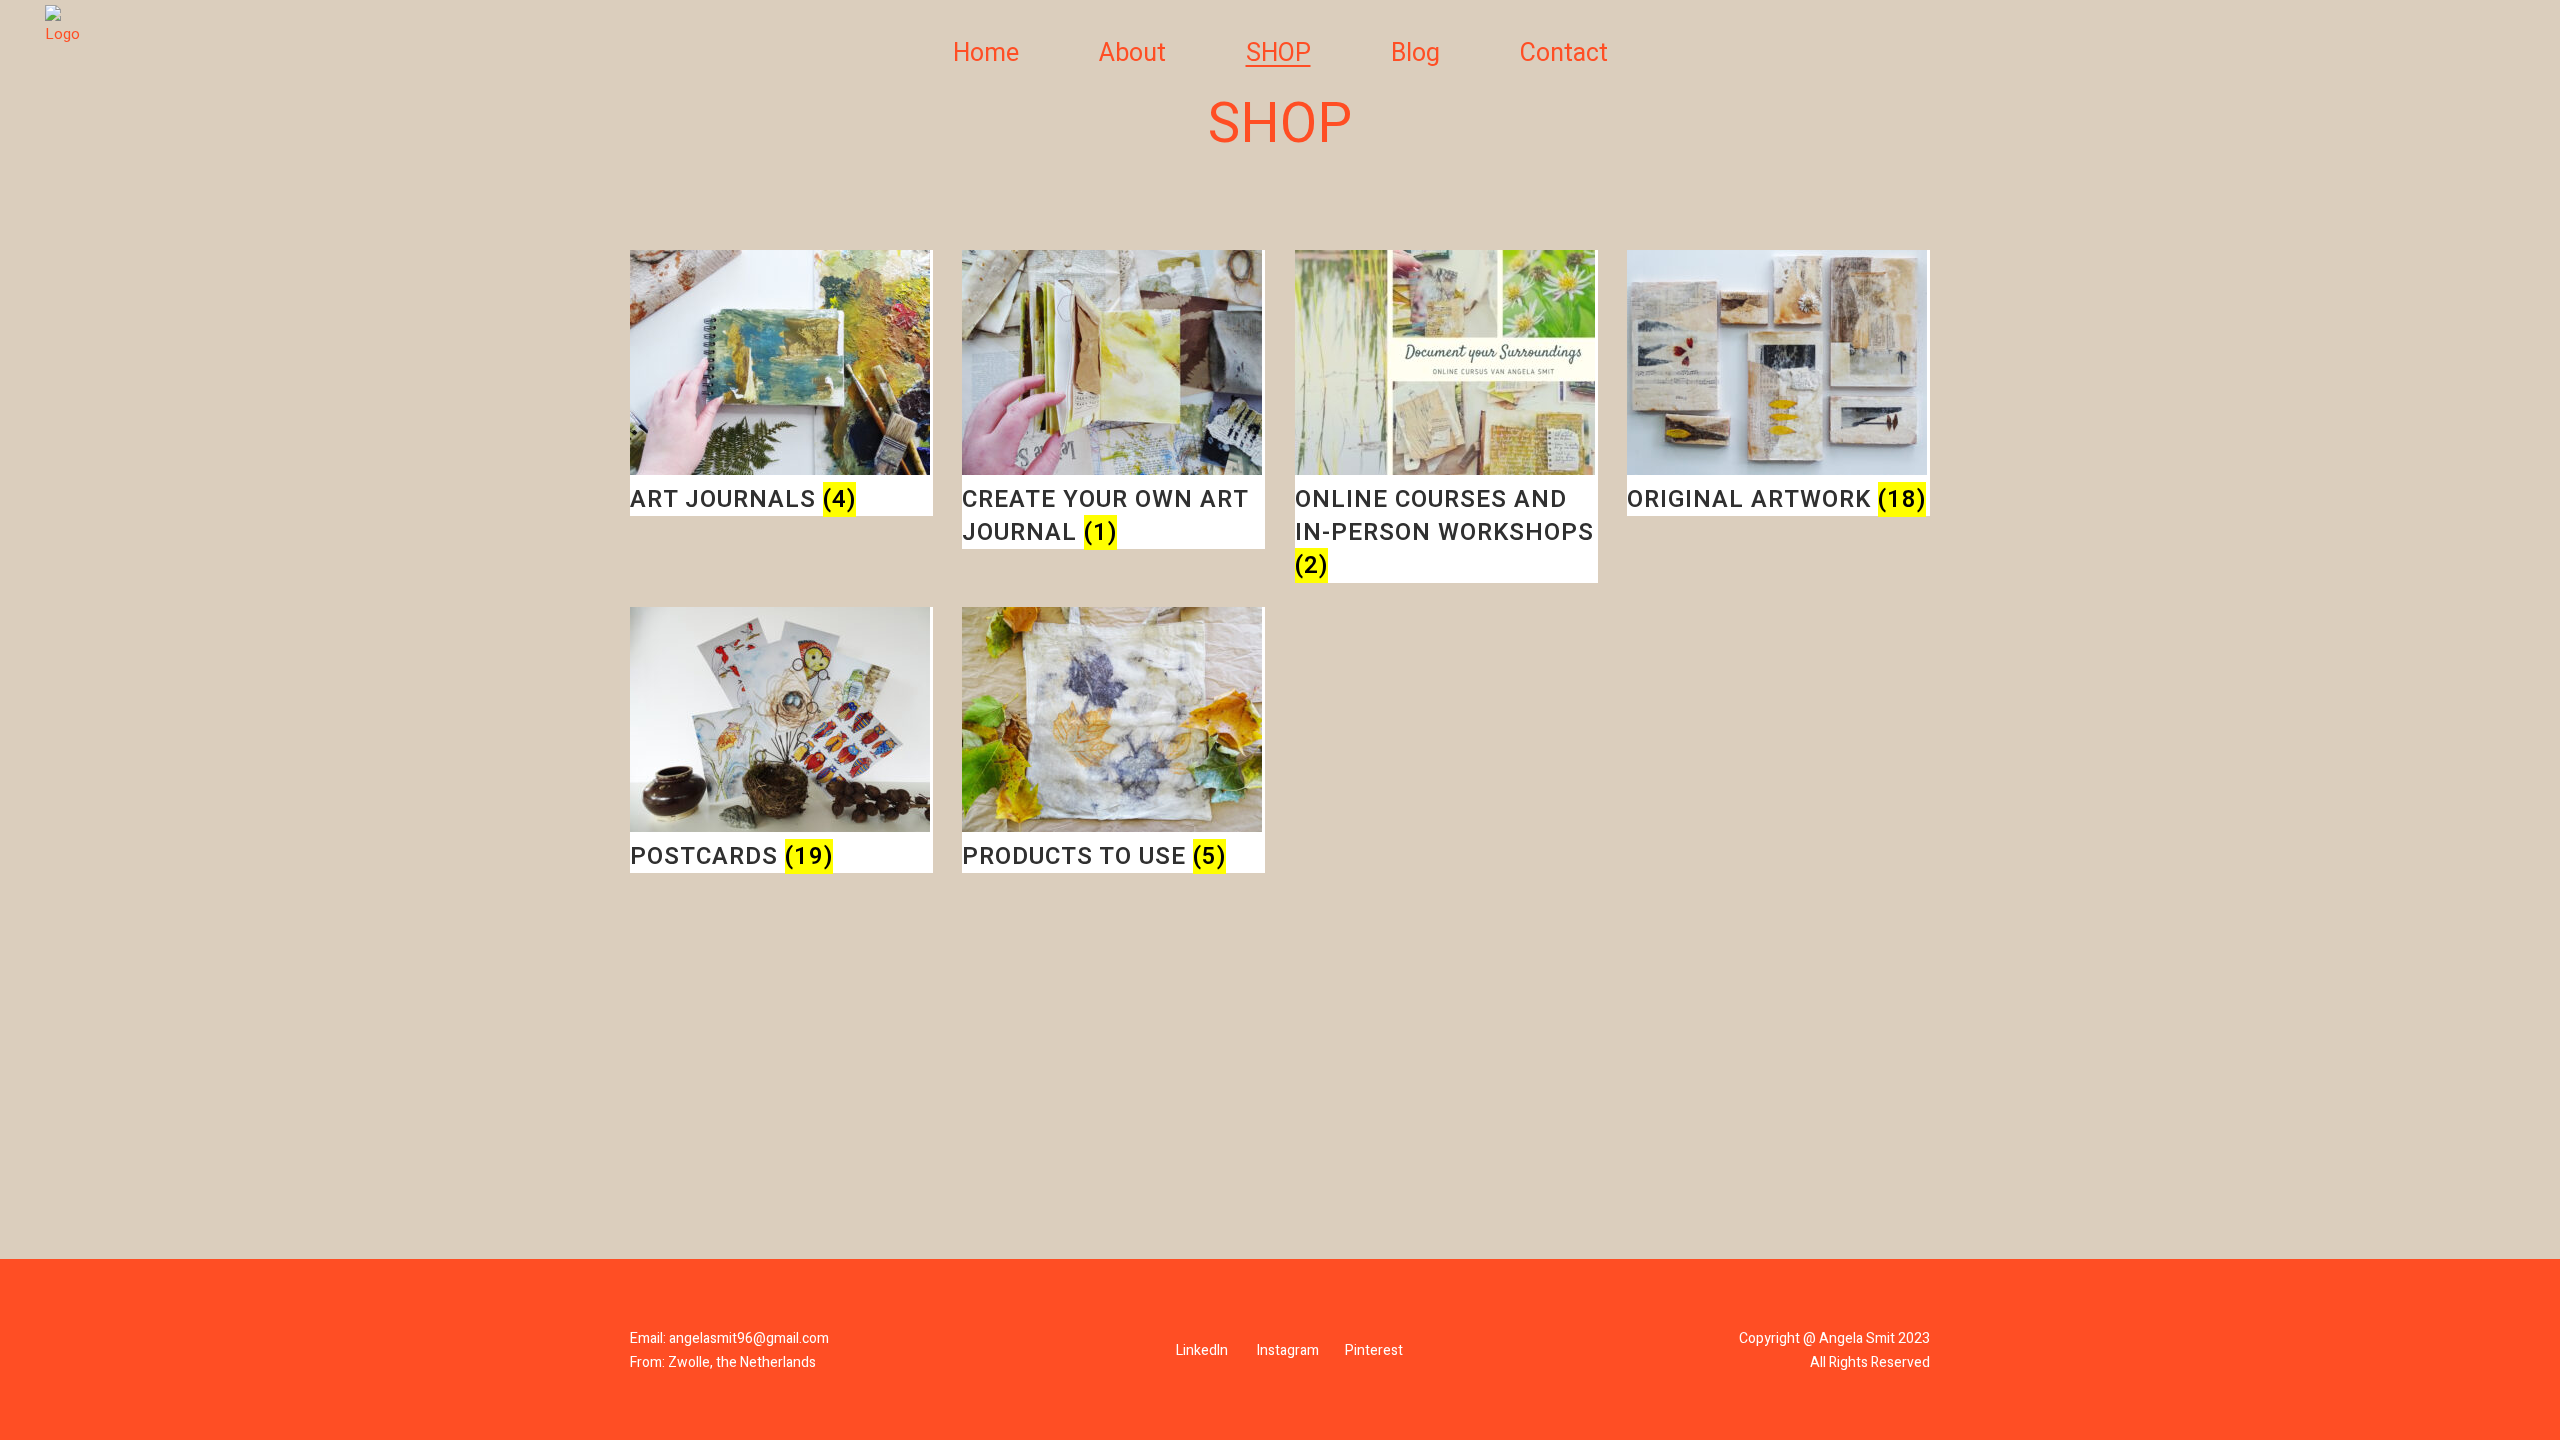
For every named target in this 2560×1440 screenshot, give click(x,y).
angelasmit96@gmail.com (749, 1338)
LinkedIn (1202, 1350)
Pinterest (1374, 1350)
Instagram (1288, 1350)
